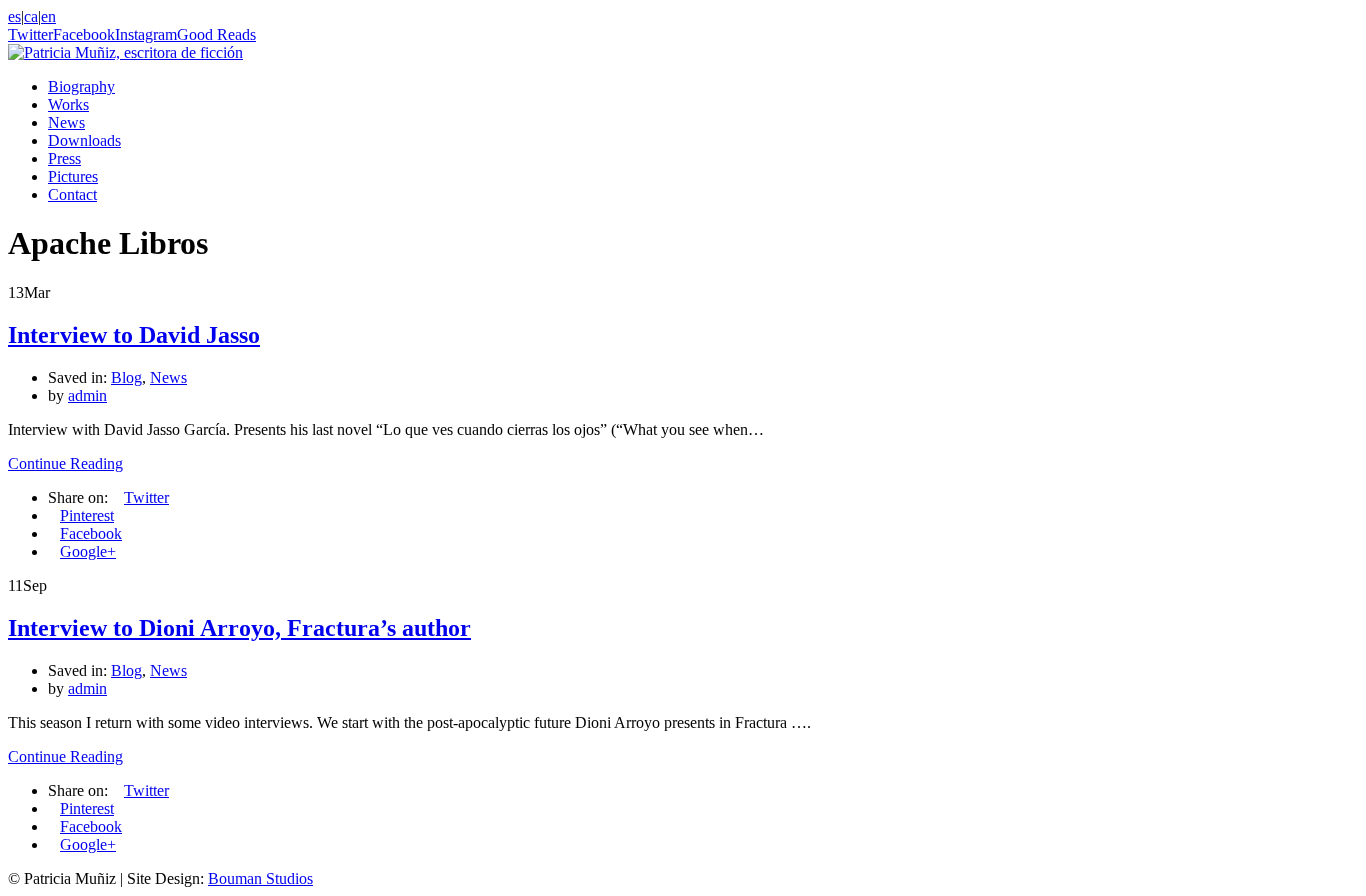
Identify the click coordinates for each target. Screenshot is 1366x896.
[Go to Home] (125, 52)
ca (31, 16)
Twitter (30, 34)
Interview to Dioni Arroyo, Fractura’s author (239, 628)
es (14, 16)
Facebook (84, 34)
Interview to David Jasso (134, 335)
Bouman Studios (260, 878)
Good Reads (216, 34)
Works (68, 104)
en (48, 16)
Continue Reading (65, 463)
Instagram (146, 34)
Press (64, 158)
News (66, 122)
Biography (81, 86)
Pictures (73, 176)
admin (87, 395)
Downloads (84, 140)
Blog (126, 377)
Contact (72, 194)
